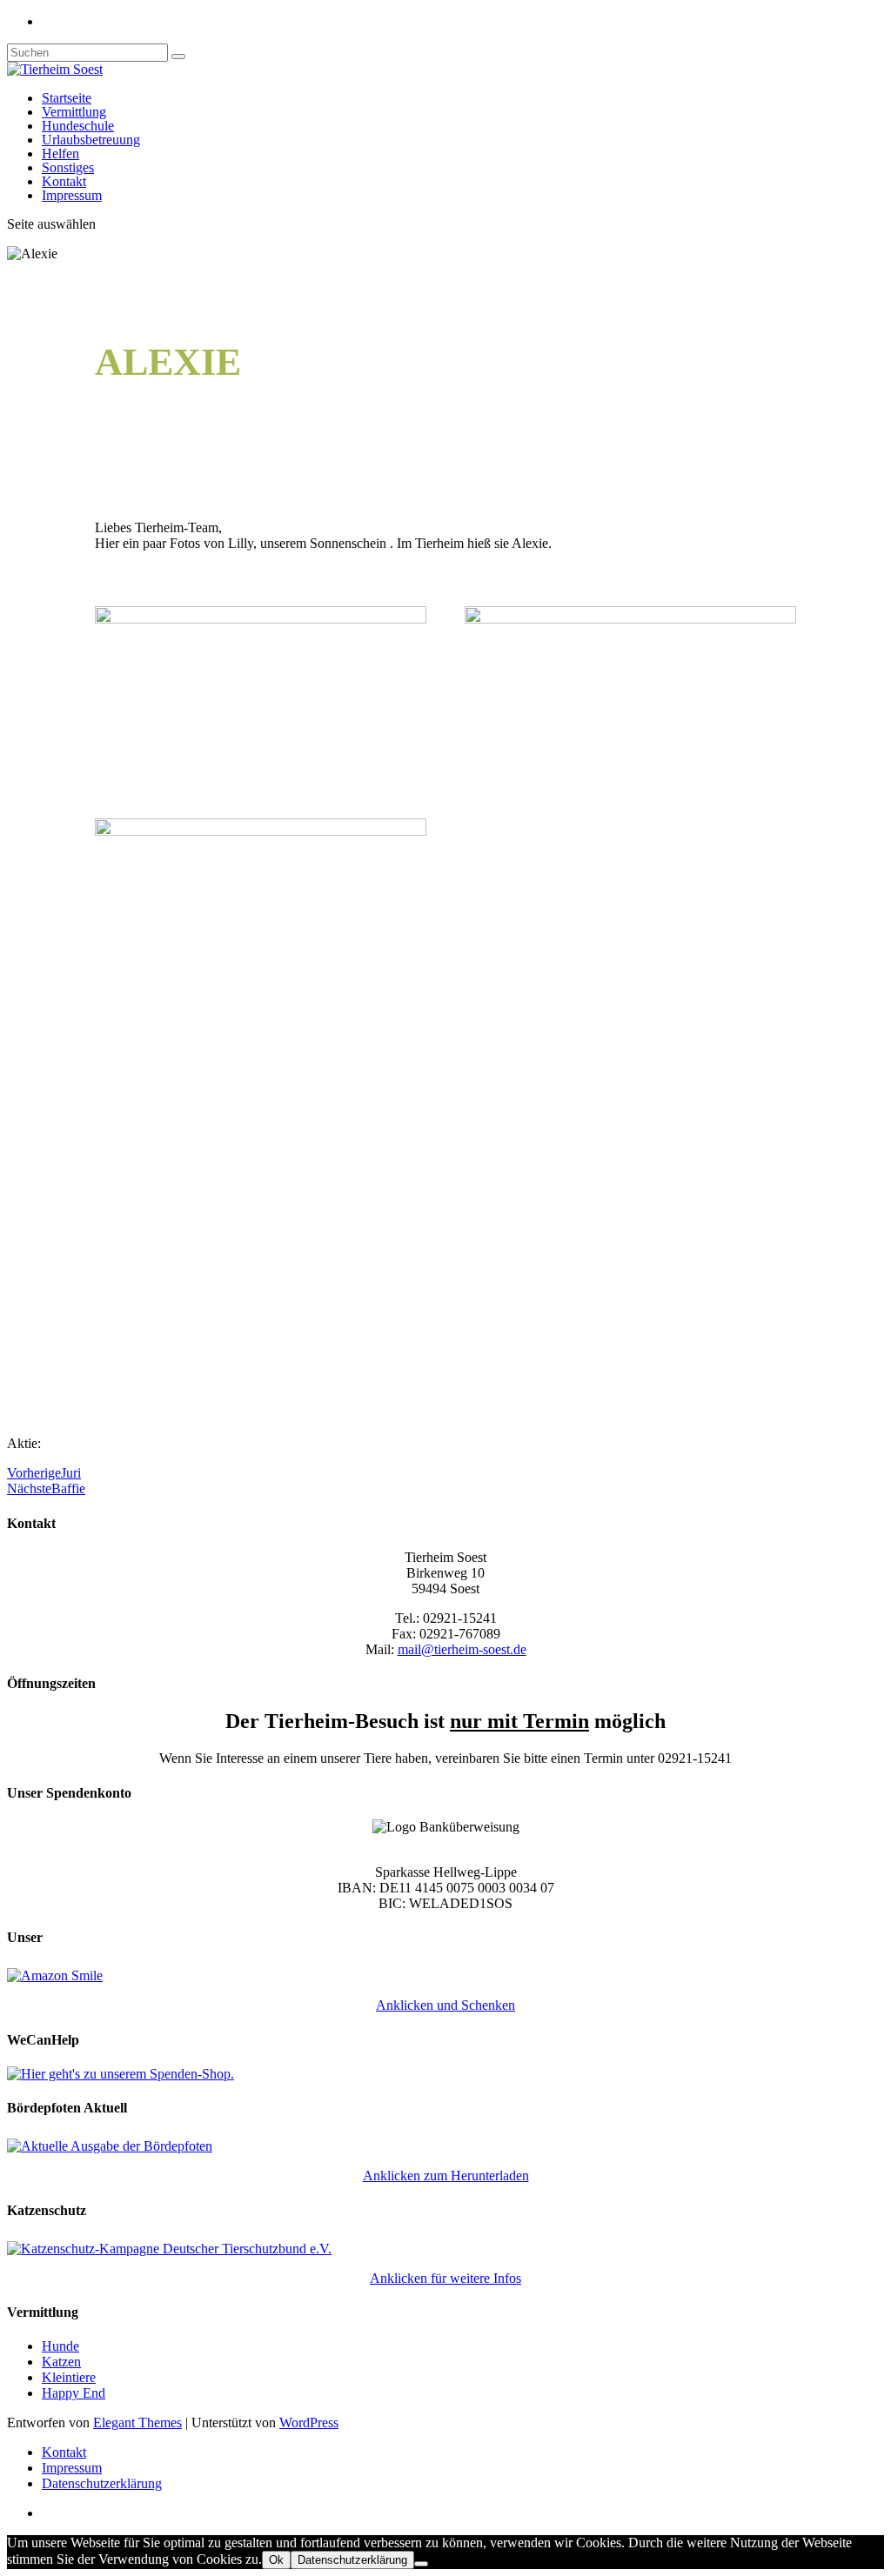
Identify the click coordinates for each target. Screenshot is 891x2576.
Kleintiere (69, 2377)
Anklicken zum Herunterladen (446, 2176)
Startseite (67, 98)
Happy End (74, 2393)
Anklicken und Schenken (445, 2005)
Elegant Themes (137, 2423)
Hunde (60, 2346)
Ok (276, 2560)
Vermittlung (74, 112)
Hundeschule (78, 126)
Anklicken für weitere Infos (445, 2278)
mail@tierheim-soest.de (462, 1649)
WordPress (309, 2423)
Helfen (60, 153)
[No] (421, 2564)
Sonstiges (68, 167)
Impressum (72, 195)
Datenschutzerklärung (102, 2483)
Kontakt (64, 181)
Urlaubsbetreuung (91, 140)
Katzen (61, 2362)
